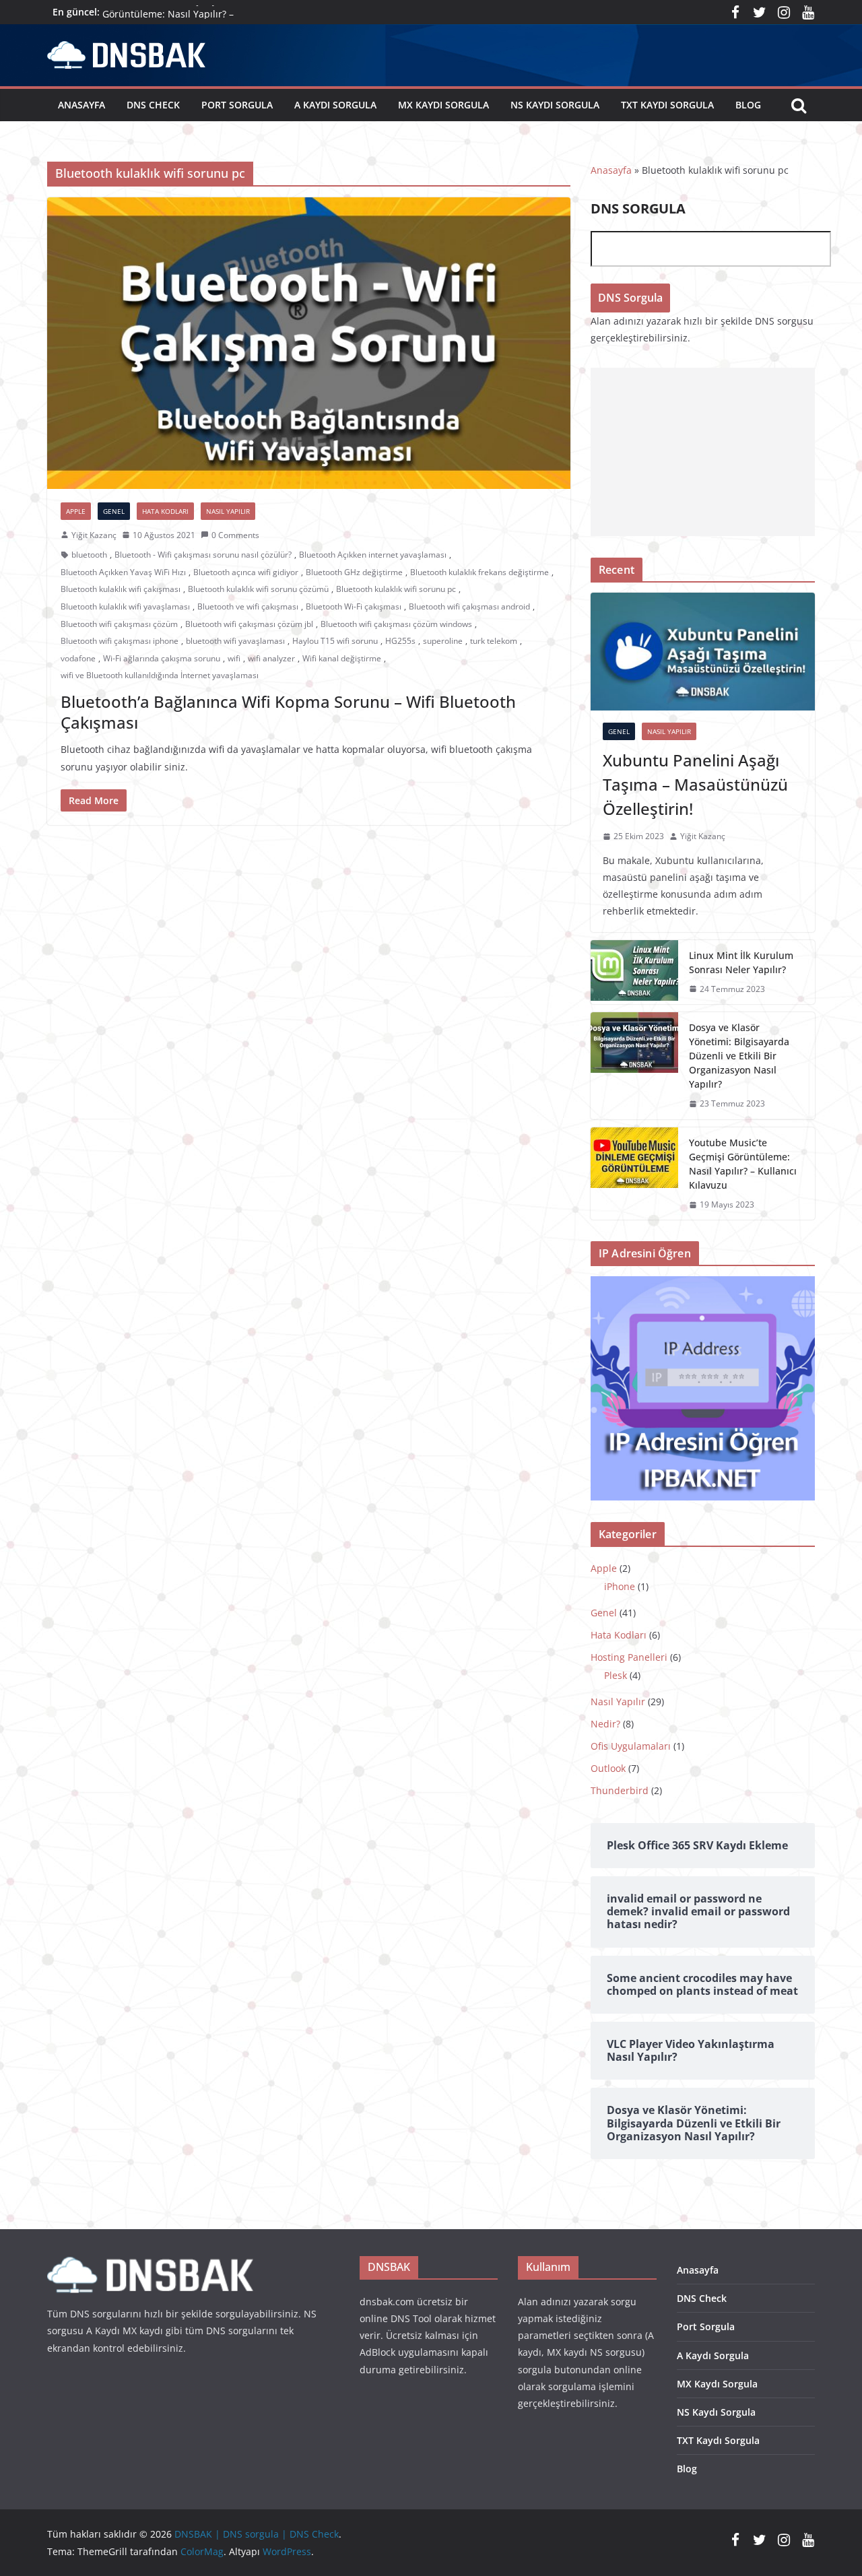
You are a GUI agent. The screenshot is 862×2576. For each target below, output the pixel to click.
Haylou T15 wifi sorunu (335, 641)
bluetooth (89, 555)
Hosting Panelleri (629, 1657)
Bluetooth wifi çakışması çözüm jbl (249, 624)
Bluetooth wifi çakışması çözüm (119, 624)
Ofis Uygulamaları (631, 1746)
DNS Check (153, 105)
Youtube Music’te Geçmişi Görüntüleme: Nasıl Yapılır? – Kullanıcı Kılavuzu (743, 1164)
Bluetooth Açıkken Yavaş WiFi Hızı (123, 572)
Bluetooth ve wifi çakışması (248, 606)
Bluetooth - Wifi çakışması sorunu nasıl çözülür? (203, 555)
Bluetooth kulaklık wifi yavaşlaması (125, 606)
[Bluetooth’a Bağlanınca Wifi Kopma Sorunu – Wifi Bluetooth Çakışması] (309, 343)
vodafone (78, 658)
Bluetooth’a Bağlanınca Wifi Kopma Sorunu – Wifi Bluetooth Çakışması (288, 712)
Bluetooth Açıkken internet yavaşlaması (373, 555)
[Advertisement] (703, 452)
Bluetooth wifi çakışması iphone (120, 641)
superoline (443, 641)
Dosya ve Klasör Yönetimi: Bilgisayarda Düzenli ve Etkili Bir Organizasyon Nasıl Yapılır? (739, 1056)
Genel (114, 511)
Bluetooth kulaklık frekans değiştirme (479, 572)
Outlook (608, 1768)
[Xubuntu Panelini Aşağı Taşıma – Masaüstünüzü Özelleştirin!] (703, 652)
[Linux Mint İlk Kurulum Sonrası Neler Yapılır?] (634, 972)
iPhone (620, 1586)
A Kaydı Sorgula (335, 105)
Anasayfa (81, 105)
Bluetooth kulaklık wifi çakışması (121, 589)
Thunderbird (620, 1790)
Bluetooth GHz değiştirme (354, 572)
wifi (234, 658)
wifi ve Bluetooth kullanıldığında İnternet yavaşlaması (160, 675)
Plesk (616, 1675)
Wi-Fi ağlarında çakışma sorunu (162, 658)
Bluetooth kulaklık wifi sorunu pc (396, 589)
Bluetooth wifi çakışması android (469, 606)
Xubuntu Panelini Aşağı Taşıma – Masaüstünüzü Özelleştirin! (695, 784)
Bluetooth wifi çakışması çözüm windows (396, 624)
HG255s (400, 641)
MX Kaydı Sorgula (443, 105)
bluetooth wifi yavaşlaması (235, 641)
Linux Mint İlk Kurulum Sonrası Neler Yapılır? (741, 962)
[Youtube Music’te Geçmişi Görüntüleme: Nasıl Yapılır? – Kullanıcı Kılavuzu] (634, 1174)
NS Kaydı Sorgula (555, 105)
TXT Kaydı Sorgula (667, 105)
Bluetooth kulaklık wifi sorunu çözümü (258, 589)
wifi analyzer (271, 658)
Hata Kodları (165, 511)
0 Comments (235, 535)
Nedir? (605, 1724)
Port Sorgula (237, 105)
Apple (76, 511)
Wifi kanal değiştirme (342, 658)
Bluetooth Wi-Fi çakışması (354, 606)
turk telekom (494, 641)
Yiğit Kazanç (94, 535)
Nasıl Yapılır (228, 511)
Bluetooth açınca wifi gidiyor (246, 572)
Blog (748, 105)
